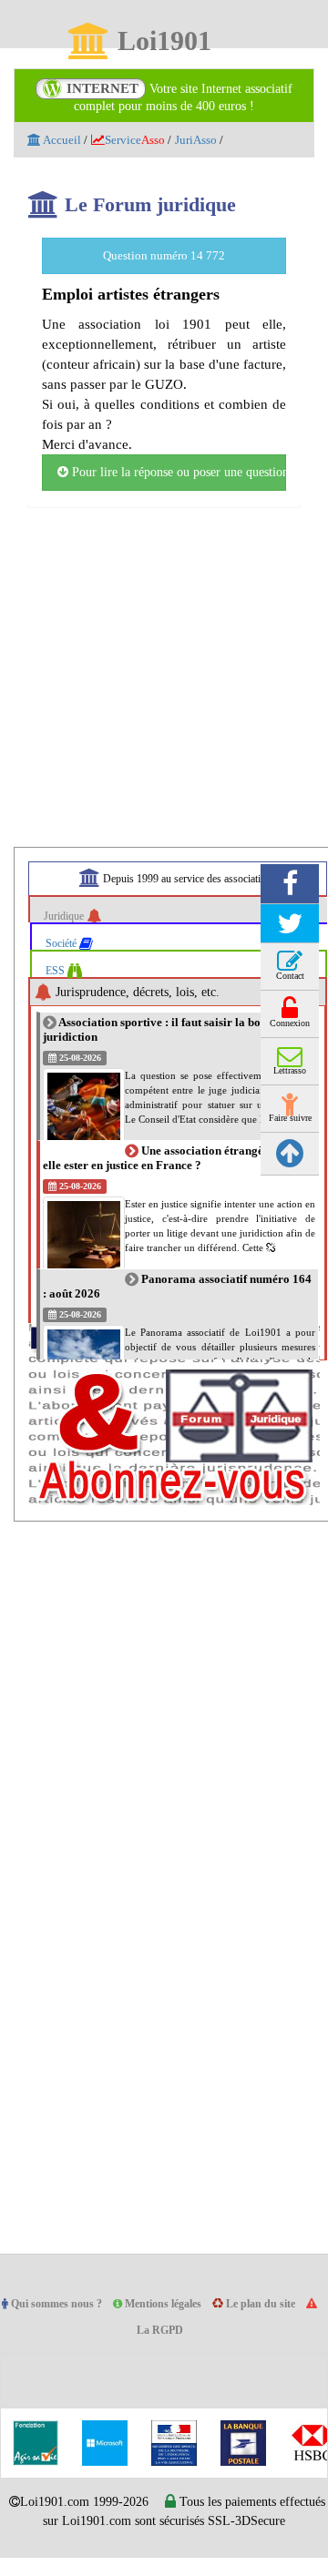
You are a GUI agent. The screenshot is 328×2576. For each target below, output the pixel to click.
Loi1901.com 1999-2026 (102, 2502)
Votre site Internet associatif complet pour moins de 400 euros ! (179, 97)
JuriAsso (209, 140)
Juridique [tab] (68, 916)
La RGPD (169, 2331)
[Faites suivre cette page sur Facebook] (290, 884)
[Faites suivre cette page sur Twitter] (290, 924)
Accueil (62, 140)
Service (141, 140)
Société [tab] (66, 943)
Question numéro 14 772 (164, 255)
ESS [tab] (58, 970)
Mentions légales (175, 2304)
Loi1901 (164, 42)
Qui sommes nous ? (61, 2304)
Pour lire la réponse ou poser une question (177, 473)
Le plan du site (278, 2304)
